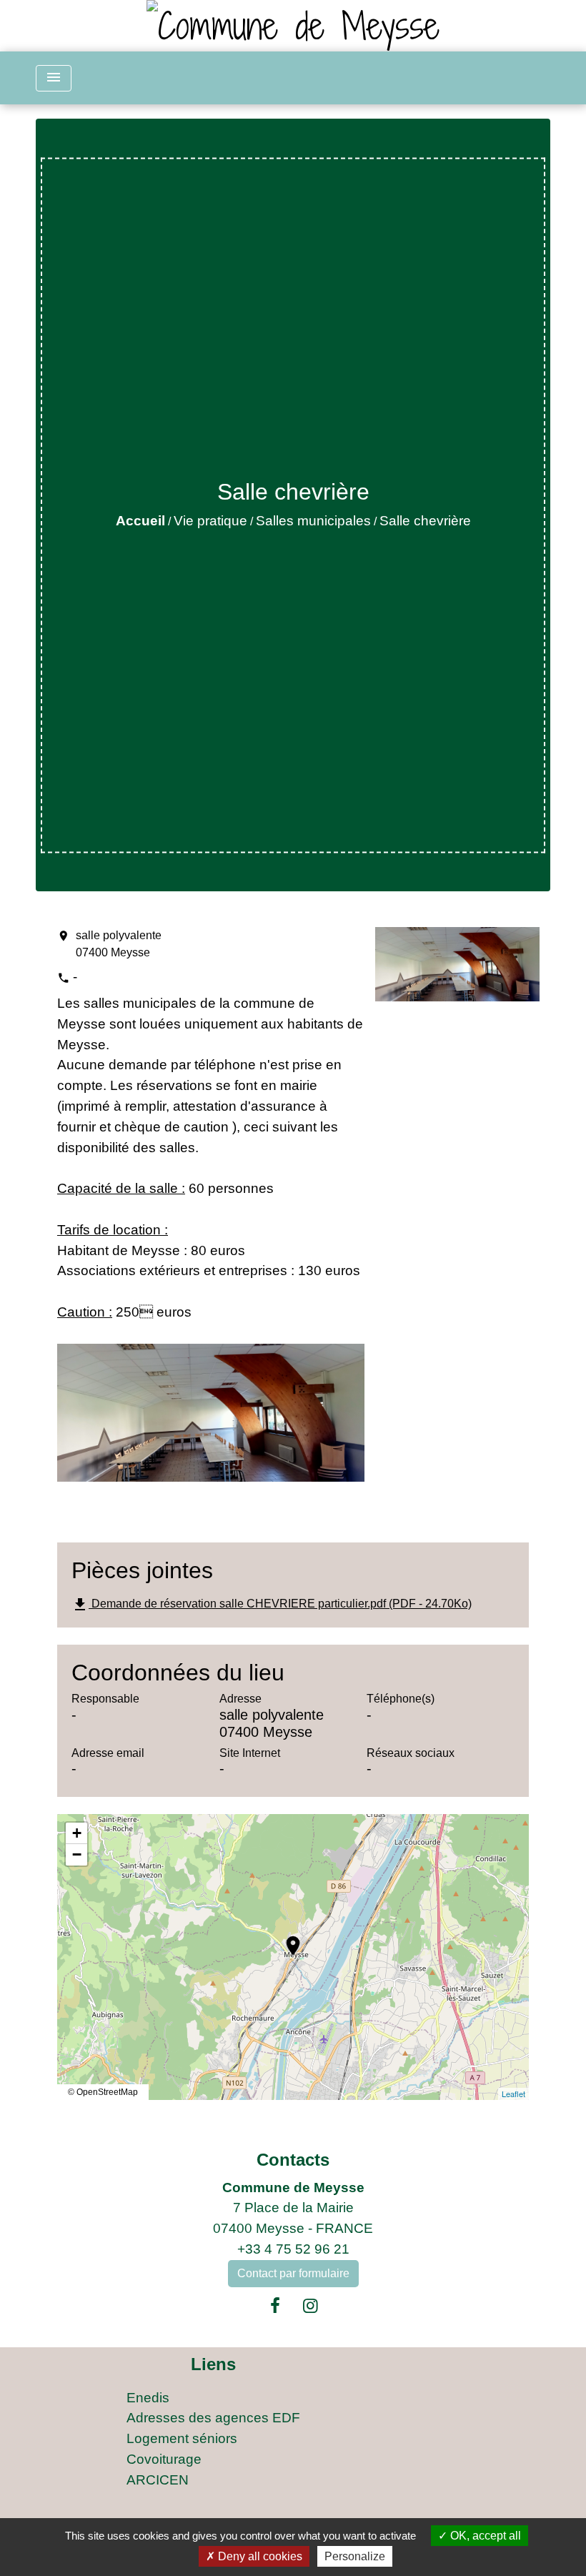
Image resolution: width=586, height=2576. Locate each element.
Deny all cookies (259, 2556)
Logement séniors (182, 2438)
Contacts (293, 2160)
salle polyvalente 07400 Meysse (119, 944)
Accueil (140, 521)
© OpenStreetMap (103, 2092)
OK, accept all (484, 2536)
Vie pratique (210, 521)
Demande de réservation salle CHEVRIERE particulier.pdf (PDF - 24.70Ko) (272, 1605)
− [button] (77, 1854)
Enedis (148, 2398)
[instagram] (311, 2306)
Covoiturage (164, 2459)
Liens (213, 2364)
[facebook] (275, 2306)
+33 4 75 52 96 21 (293, 2249)
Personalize (355, 2556)
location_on (286, 1938)
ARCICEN (158, 2480)
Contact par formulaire (293, 2273)
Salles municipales (313, 521)
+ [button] (77, 1833)
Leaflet (513, 2094)
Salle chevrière (425, 521)
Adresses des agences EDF (213, 2418)
